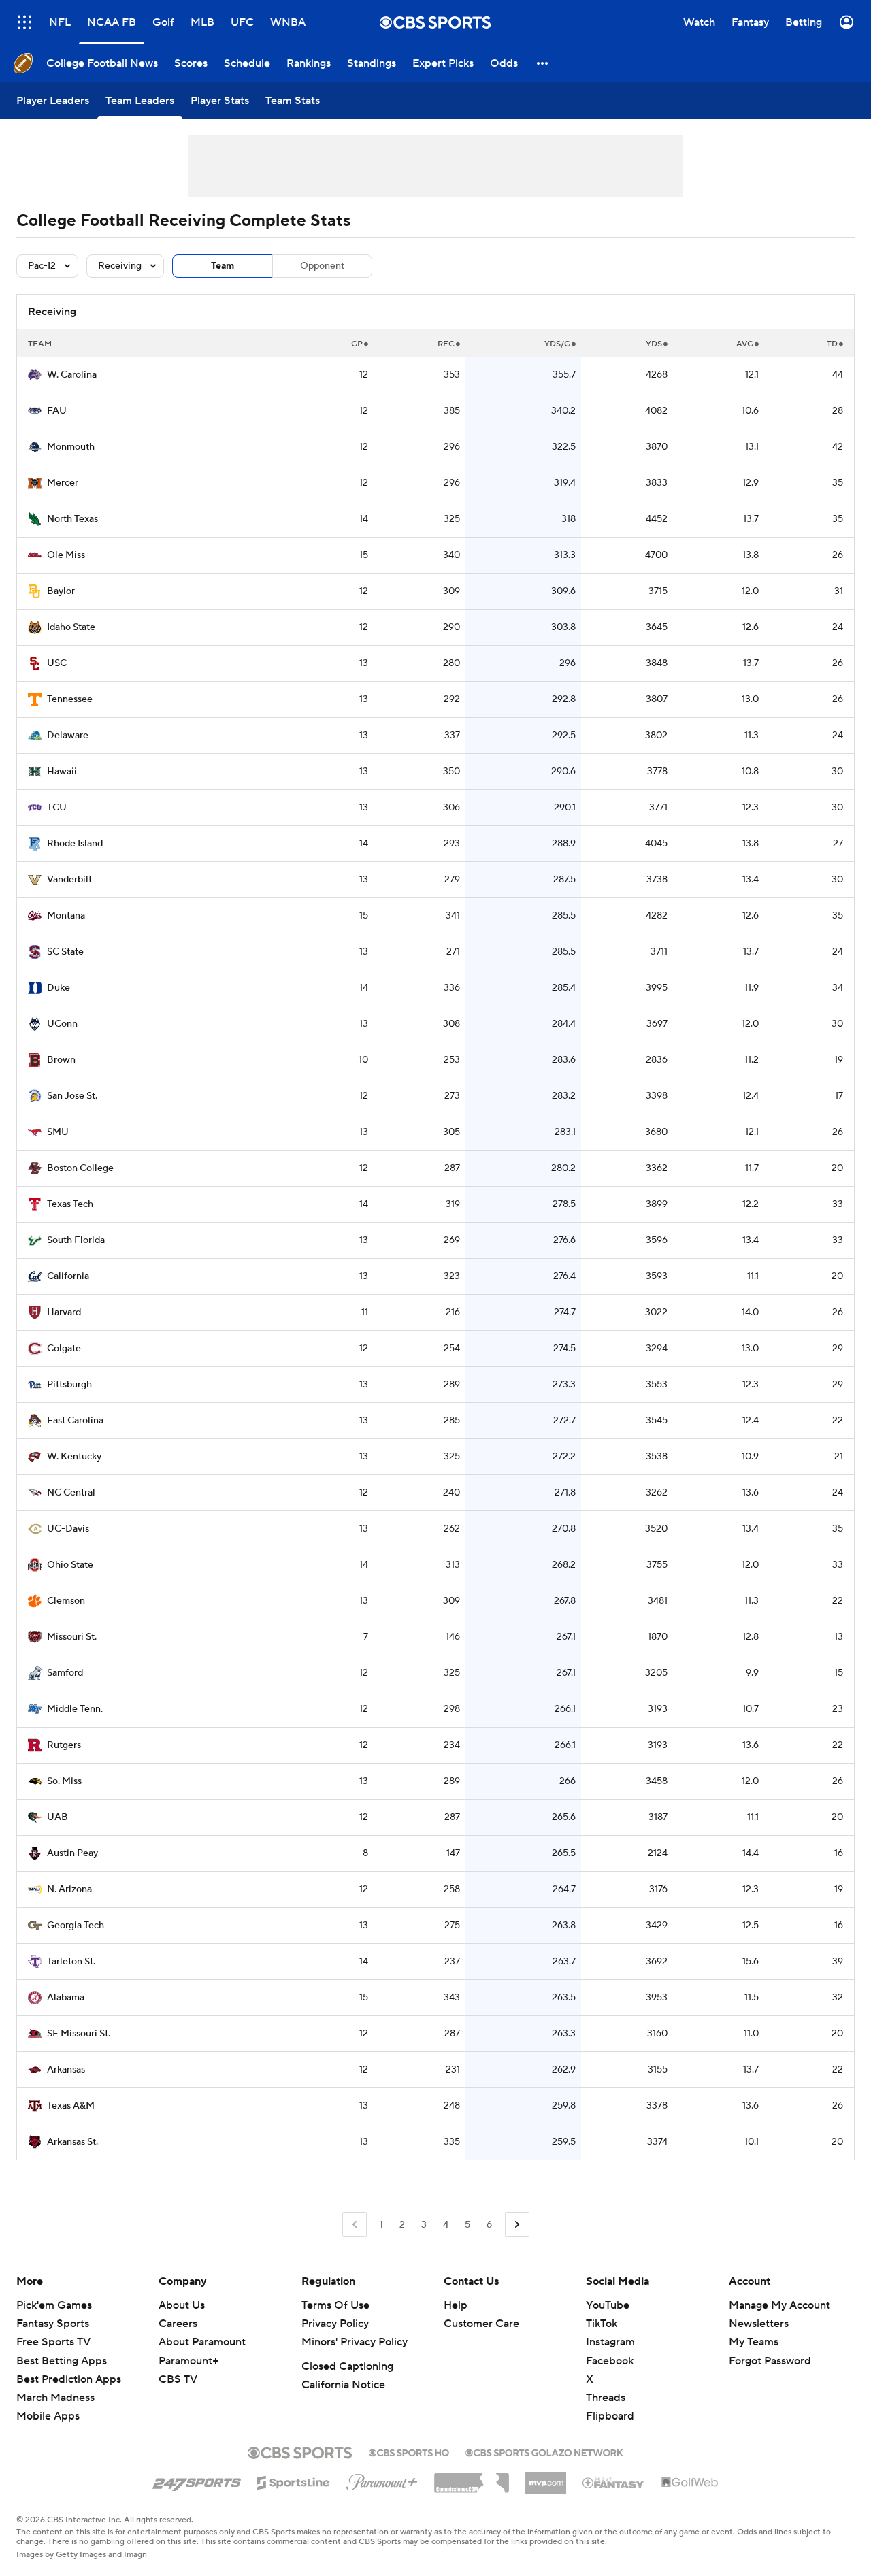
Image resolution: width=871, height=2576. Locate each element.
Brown (61, 1060)
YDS (654, 344)
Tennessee (70, 699)
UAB (57, 1817)
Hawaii (62, 772)
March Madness (55, 2398)
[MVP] (546, 2477)
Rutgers (64, 1745)
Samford (65, 1673)
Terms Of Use (335, 2305)
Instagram (610, 2342)
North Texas (72, 519)
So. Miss (64, 1781)
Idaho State (71, 627)
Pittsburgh (69, 1385)
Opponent (322, 266)
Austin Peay (72, 1853)
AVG (745, 344)
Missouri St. (72, 1637)
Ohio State (70, 1565)
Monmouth (71, 447)
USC (57, 663)
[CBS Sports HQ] (409, 2451)
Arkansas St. (72, 2142)
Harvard (64, 1312)
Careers (178, 2324)
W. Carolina (72, 375)
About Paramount (202, 2342)
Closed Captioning (347, 2366)
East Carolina (75, 1421)
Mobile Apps (48, 2416)
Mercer (63, 483)
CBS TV (178, 2379)
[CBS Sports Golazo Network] (544, 2451)
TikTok (602, 2324)
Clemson (66, 1601)
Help (456, 2305)
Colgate (64, 1349)
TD (832, 344)
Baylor (61, 591)
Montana (66, 916)
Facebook (610, 2361)
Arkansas (66, 2070)
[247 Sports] (197, 2480)
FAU (57, 411)
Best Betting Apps (62, 2361)
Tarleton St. (71, 1962)
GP (357, 344)
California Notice (343, 2385)
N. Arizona (69, 1889)
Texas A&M (71, 2106)
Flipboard (610, 2416)
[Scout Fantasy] (614, 2482)
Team (223, 266)
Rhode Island (75, 844)
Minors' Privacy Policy (355, 2342)
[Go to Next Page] (517, 2225)
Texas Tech (70, 1204)
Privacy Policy (335, 2324)
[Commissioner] (472, 2478)
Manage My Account (779, 2305)
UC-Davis (68, 1529)
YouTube (608, 2305)
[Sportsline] (294, 2481)
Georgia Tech (76, 1926)
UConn (62, 1024)
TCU (57, 808)
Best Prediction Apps (69, 2379)
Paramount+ (188, 2361)
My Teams (754, 2342)
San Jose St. (72, 1096)
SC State (65, 952)
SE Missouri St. (79, 2034)
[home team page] (35, 375)
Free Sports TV (53, 2342)
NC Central (71, 1493)
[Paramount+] (382, 2479)
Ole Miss (66, 555)
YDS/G (557, 344)
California (68, 1276)
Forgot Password (770, 2361)
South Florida (76, 1240)
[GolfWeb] (690, 2483)
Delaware (68, 736)
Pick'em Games (54, 2305)
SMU (58, 1132)
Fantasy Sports (53, 2324)
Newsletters (759, 2324)
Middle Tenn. (75, 1709)
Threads (606, 2398)
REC (446, 344)
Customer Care (481, 2324)
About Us (182, 2305)
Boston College (80, 1168)
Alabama (66, 1998)
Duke (59, 988)
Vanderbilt (69, 880)
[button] (24, 22)
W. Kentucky (74, 1457)
